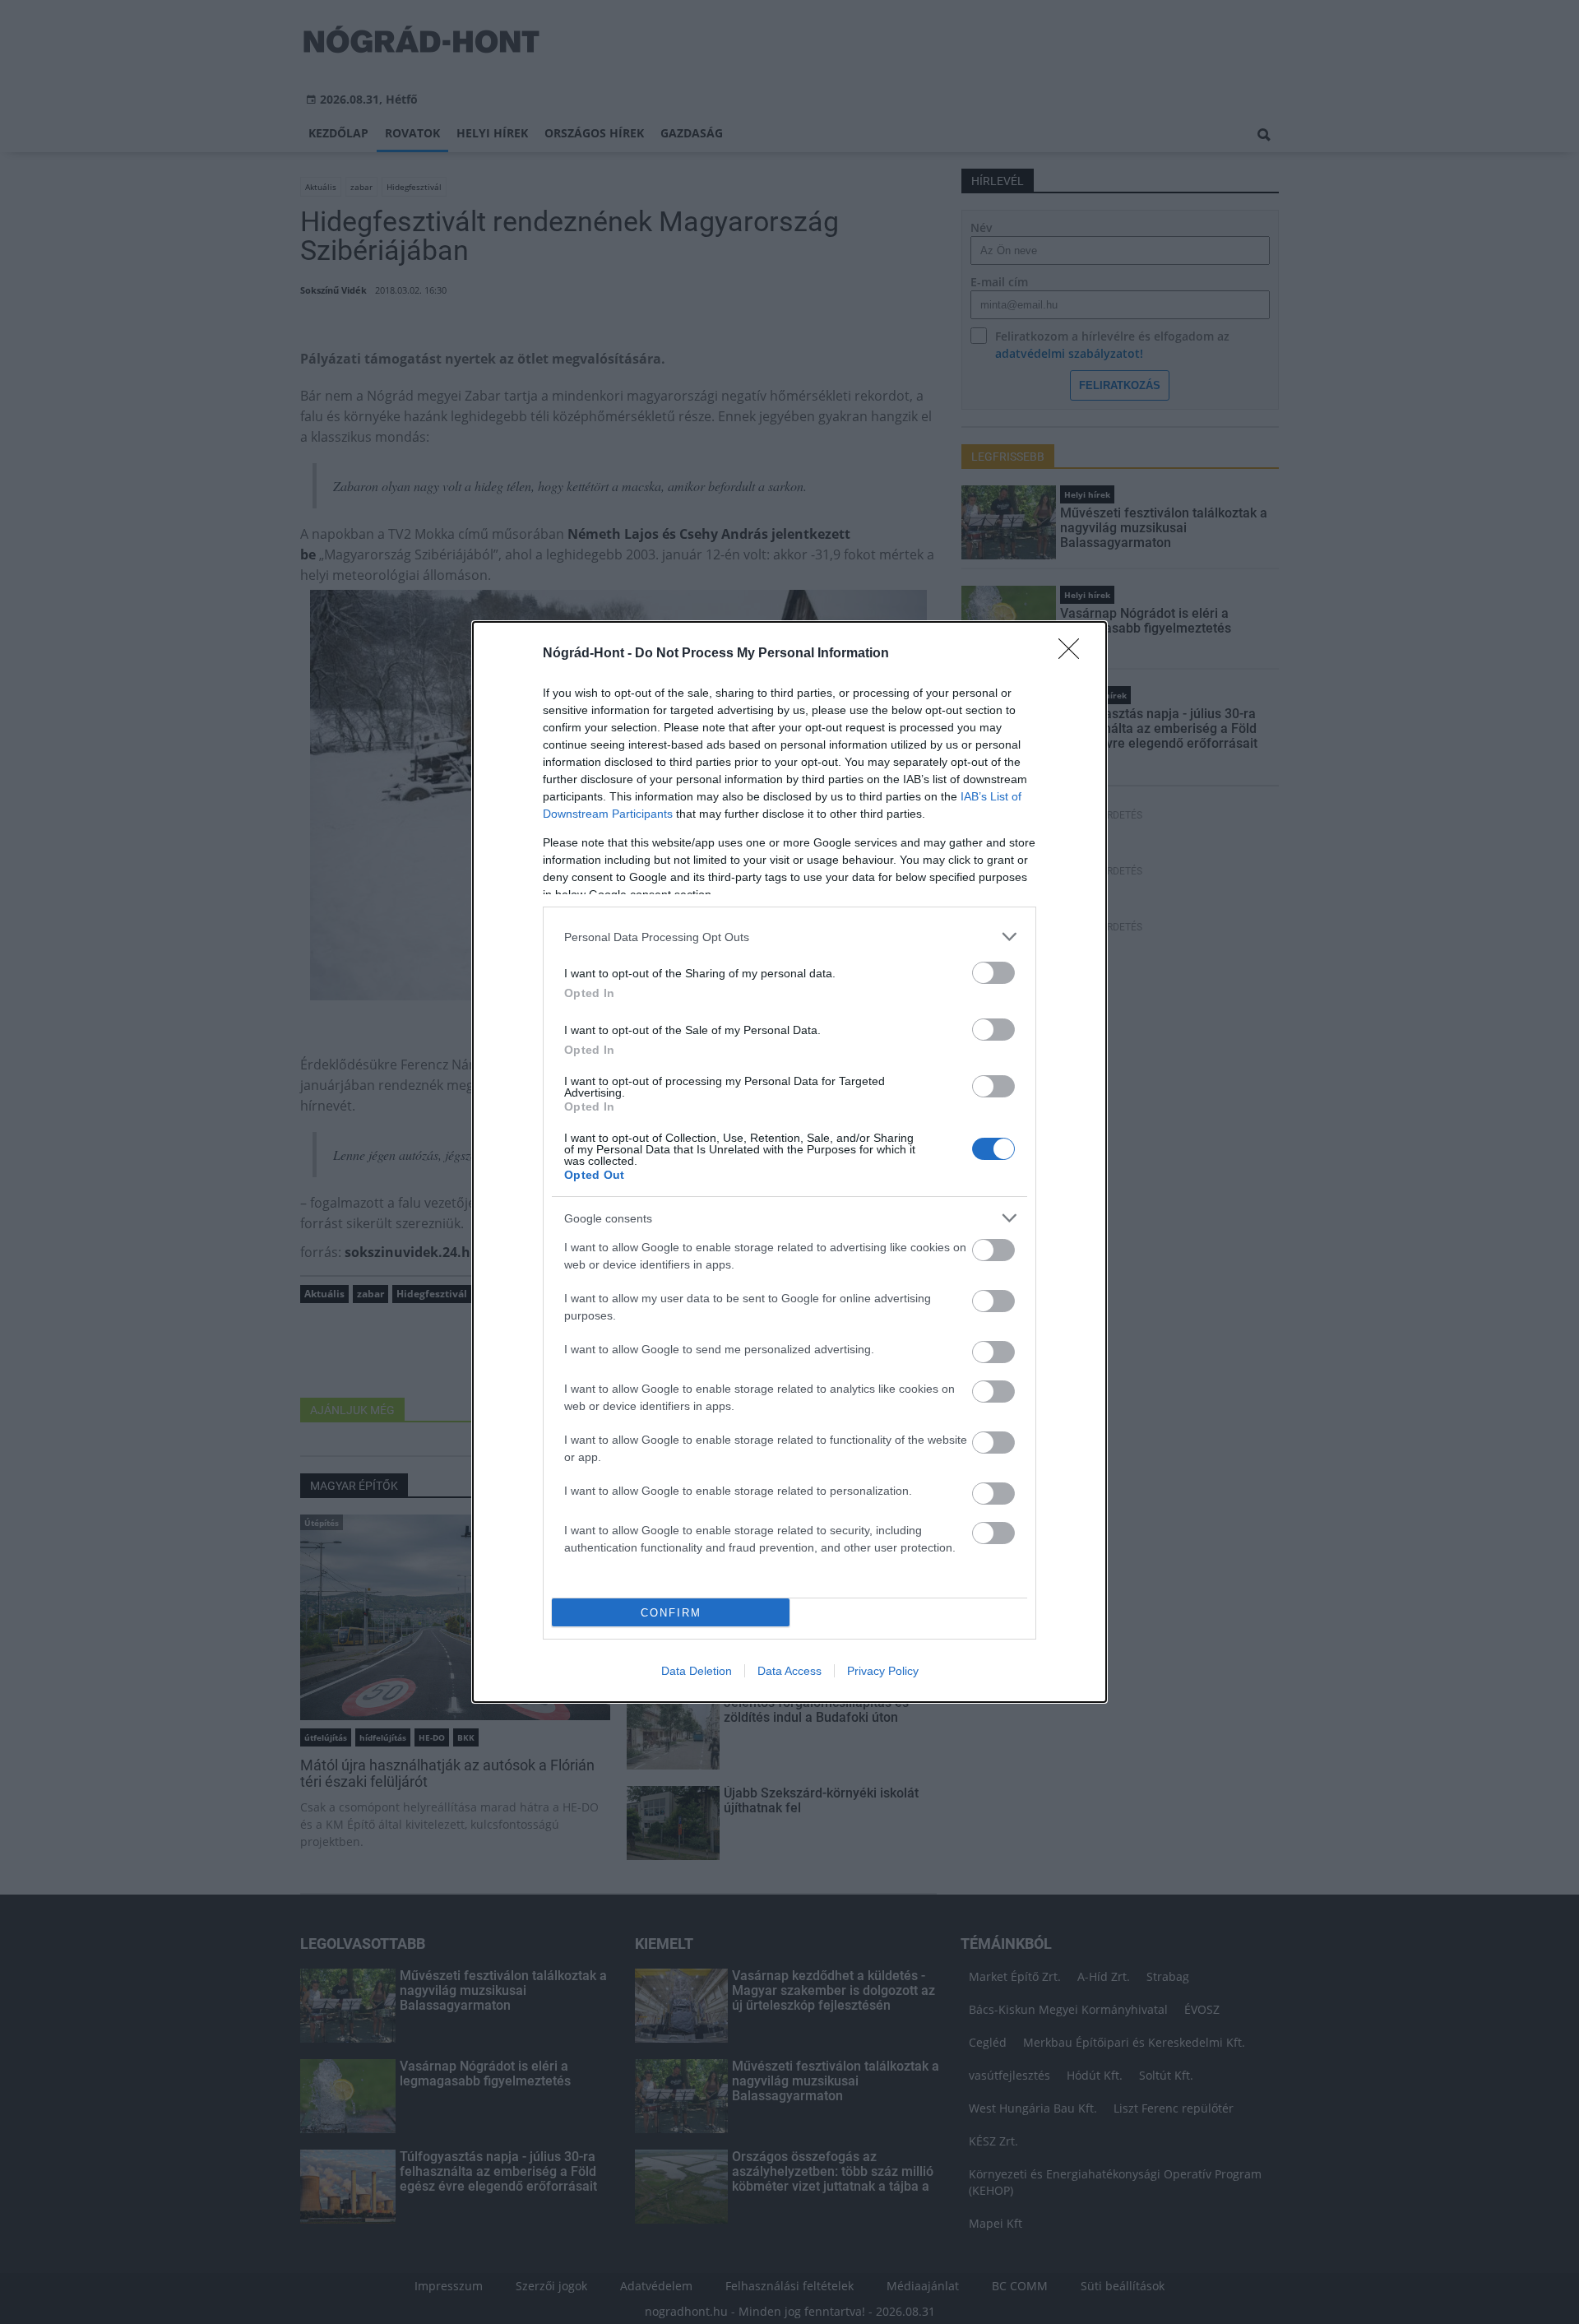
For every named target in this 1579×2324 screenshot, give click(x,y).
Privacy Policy (883, 1671)
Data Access (789, 1671)
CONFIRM (671, 1613)
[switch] (993, 973)
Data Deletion (697, 1671)
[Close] (1074, 654)
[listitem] (789, 937)
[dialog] (789, 1162)
